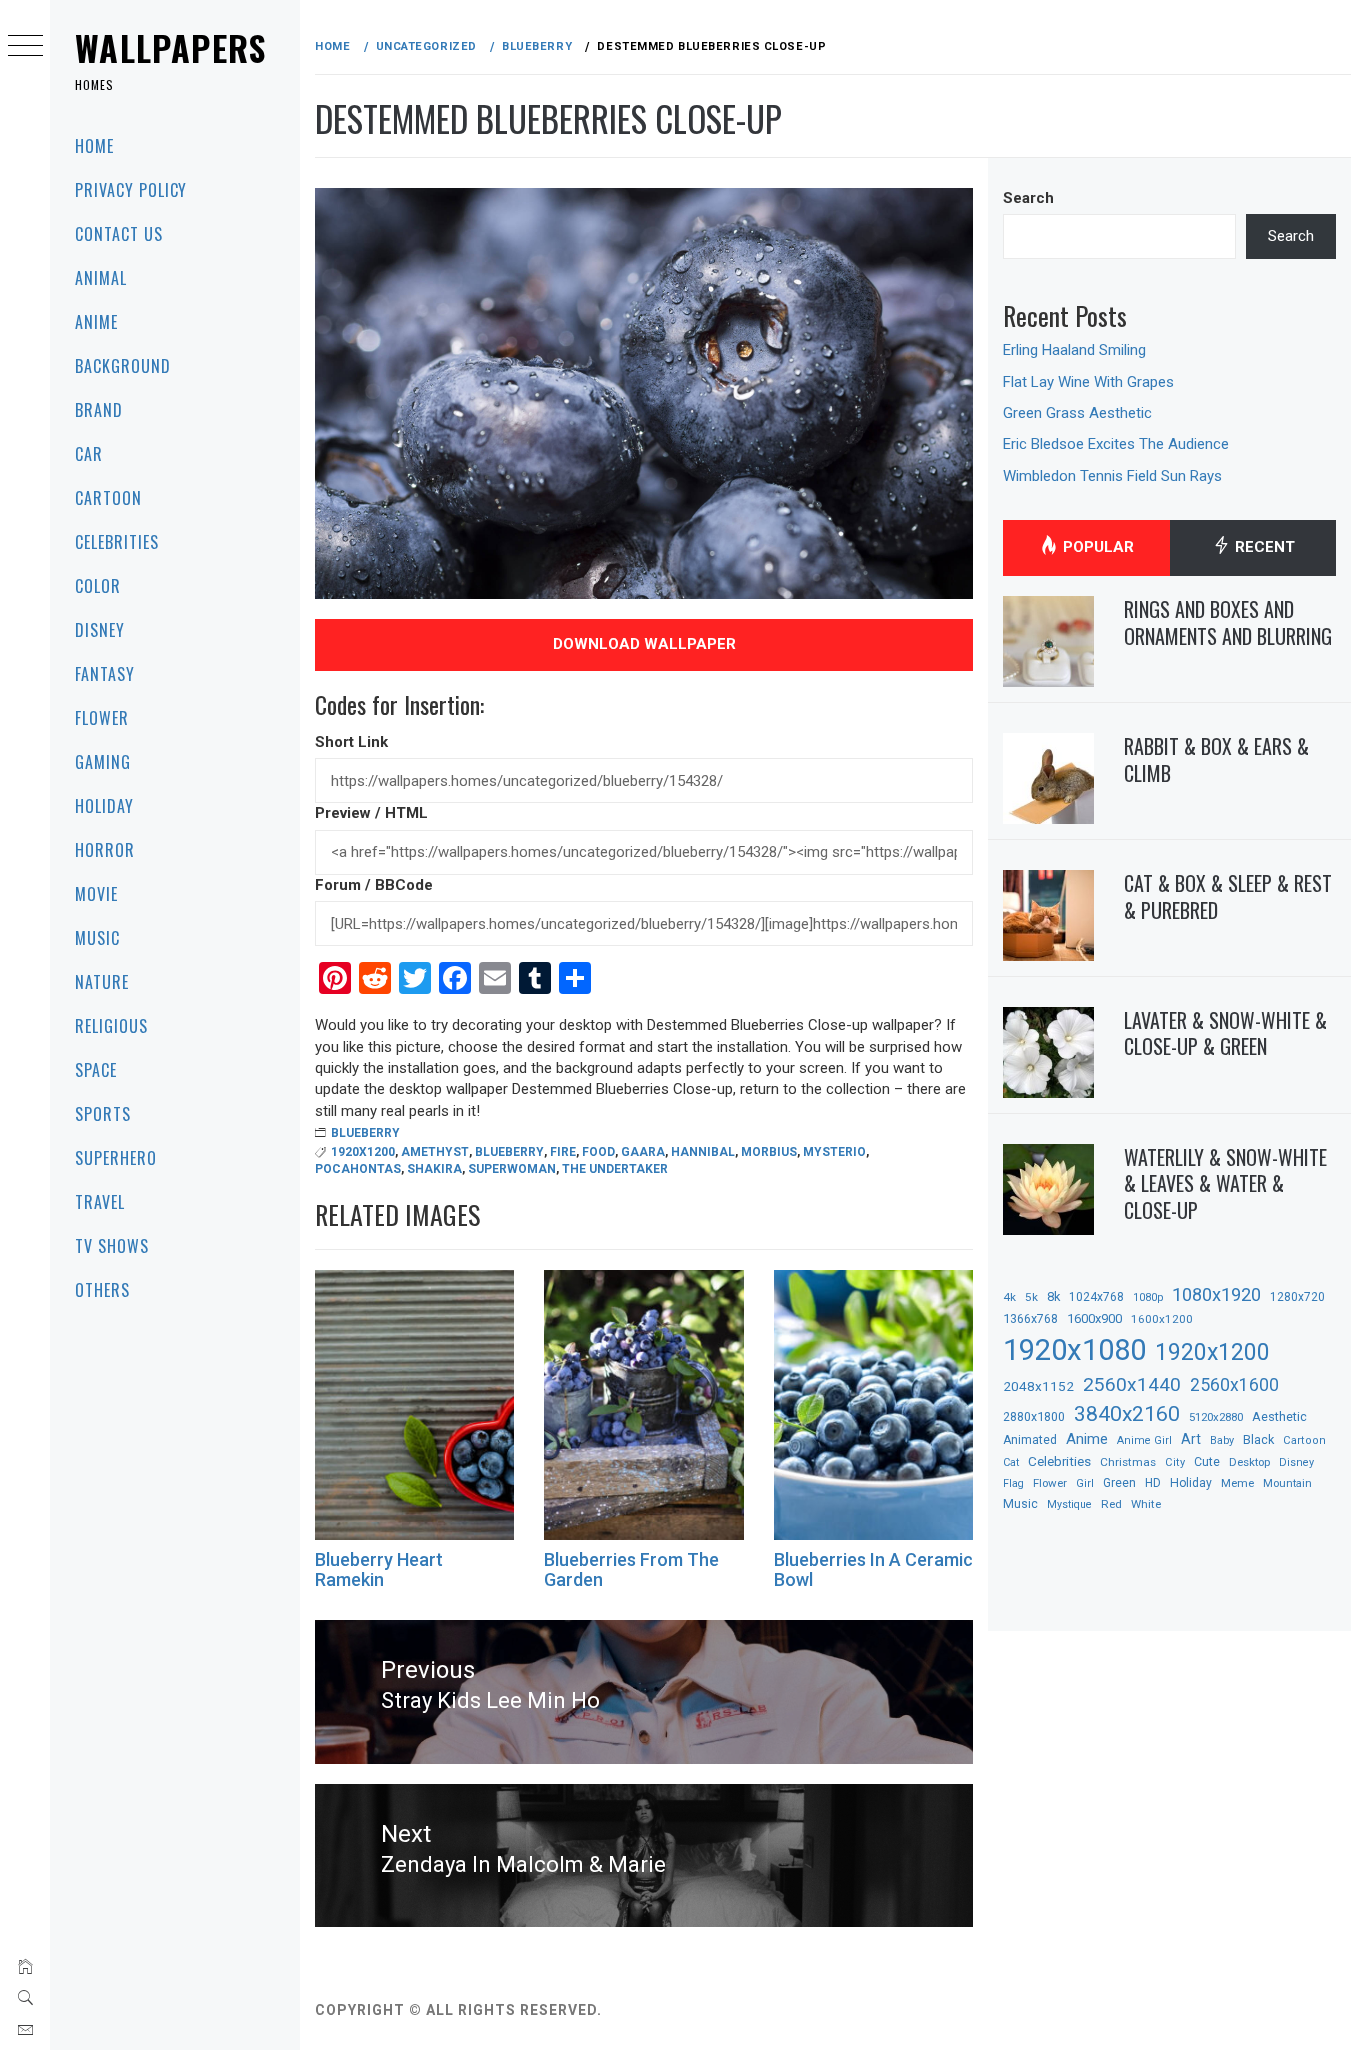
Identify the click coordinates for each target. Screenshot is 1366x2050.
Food (598, 1152)
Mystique (1069, 1504)
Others (102, 1290)
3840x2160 (1127, 1413)
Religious (111, 1026)
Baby (1222, 1440)
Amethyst (435, 1152)
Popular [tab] (1096, 547)
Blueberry (365, 1133)
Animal (101, 278)
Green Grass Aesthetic (1077, 413)
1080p (1148, 1297)
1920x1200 (363, 1152)
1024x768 (1096, 1297)
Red (1111, 1504)
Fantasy (105, 674)
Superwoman (512, 1169)
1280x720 (1297, 1297)
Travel (100, 1202)
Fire (563, 1152)
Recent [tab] (1263, 547)
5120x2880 (1216, 1417)
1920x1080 (1074, 1350)
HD (1153, 1483)
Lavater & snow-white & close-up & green (1225, 1033)
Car (89, 454)
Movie (96, 894)
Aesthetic (1279, 1416)
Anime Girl (1144, 1440)
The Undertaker (615, 1169)
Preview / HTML (371, 813)
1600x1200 (1162, 1319)
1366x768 (1030, 1318)
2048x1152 (1038, 1386)
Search (1028, 198)
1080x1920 (1216, 1294)
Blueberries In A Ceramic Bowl (873, 1569)
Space (96, 1070)
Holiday (104, 806)
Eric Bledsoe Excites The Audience (1116, 444)
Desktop (1249, 1462)
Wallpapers (171, 47)
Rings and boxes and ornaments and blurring (1228, 622)
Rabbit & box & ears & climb (1216, 759)
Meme (1237, 1483)
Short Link (351, 742)
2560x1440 (1132, 1384)
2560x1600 (1234, 1385)
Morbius (769, 1152)
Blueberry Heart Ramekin (379, 1569)
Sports (103, 1114)
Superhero (116, 1158)
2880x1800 (1034, 1416)
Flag (1013, 1483)
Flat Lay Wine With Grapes (1088, 382)
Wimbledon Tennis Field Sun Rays (1112, 476)
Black (1258, 1439)
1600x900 (1094, 1318)
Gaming (103, 762)
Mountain (1287, 1483)
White (1146, 1504)
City (1175, 1462)
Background (123, 366)
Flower (102, 718)
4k (1009, 1297)
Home (94, 146)
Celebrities (117, 542)
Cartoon (108, 498)
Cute (1207, 1462)
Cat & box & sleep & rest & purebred (1228, 896)
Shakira (434, 1169)
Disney (100, 630)
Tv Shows (112, 1246)
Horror (105, 850)
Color (98, 586)
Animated (1030, 1440)
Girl (1085, 1483)
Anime (96, 322)
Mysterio (834, 1152)
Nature (102, 982)
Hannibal (703, 1152)
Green (1119, 1483)
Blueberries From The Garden (631, 1569)
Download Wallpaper (644, 644)
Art (1191, 1439)
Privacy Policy (131, 190)
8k (1053, 1296)
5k (1031, 1297)
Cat (1011, 1462)
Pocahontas (358, 1169)
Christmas (1128, 1462)
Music (97, 938)
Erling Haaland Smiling (1074, 350)
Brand (99, 410)
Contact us (119, 234)
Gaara (643, 1152)
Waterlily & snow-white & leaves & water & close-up (1225, 1183)
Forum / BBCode (374, 885)
